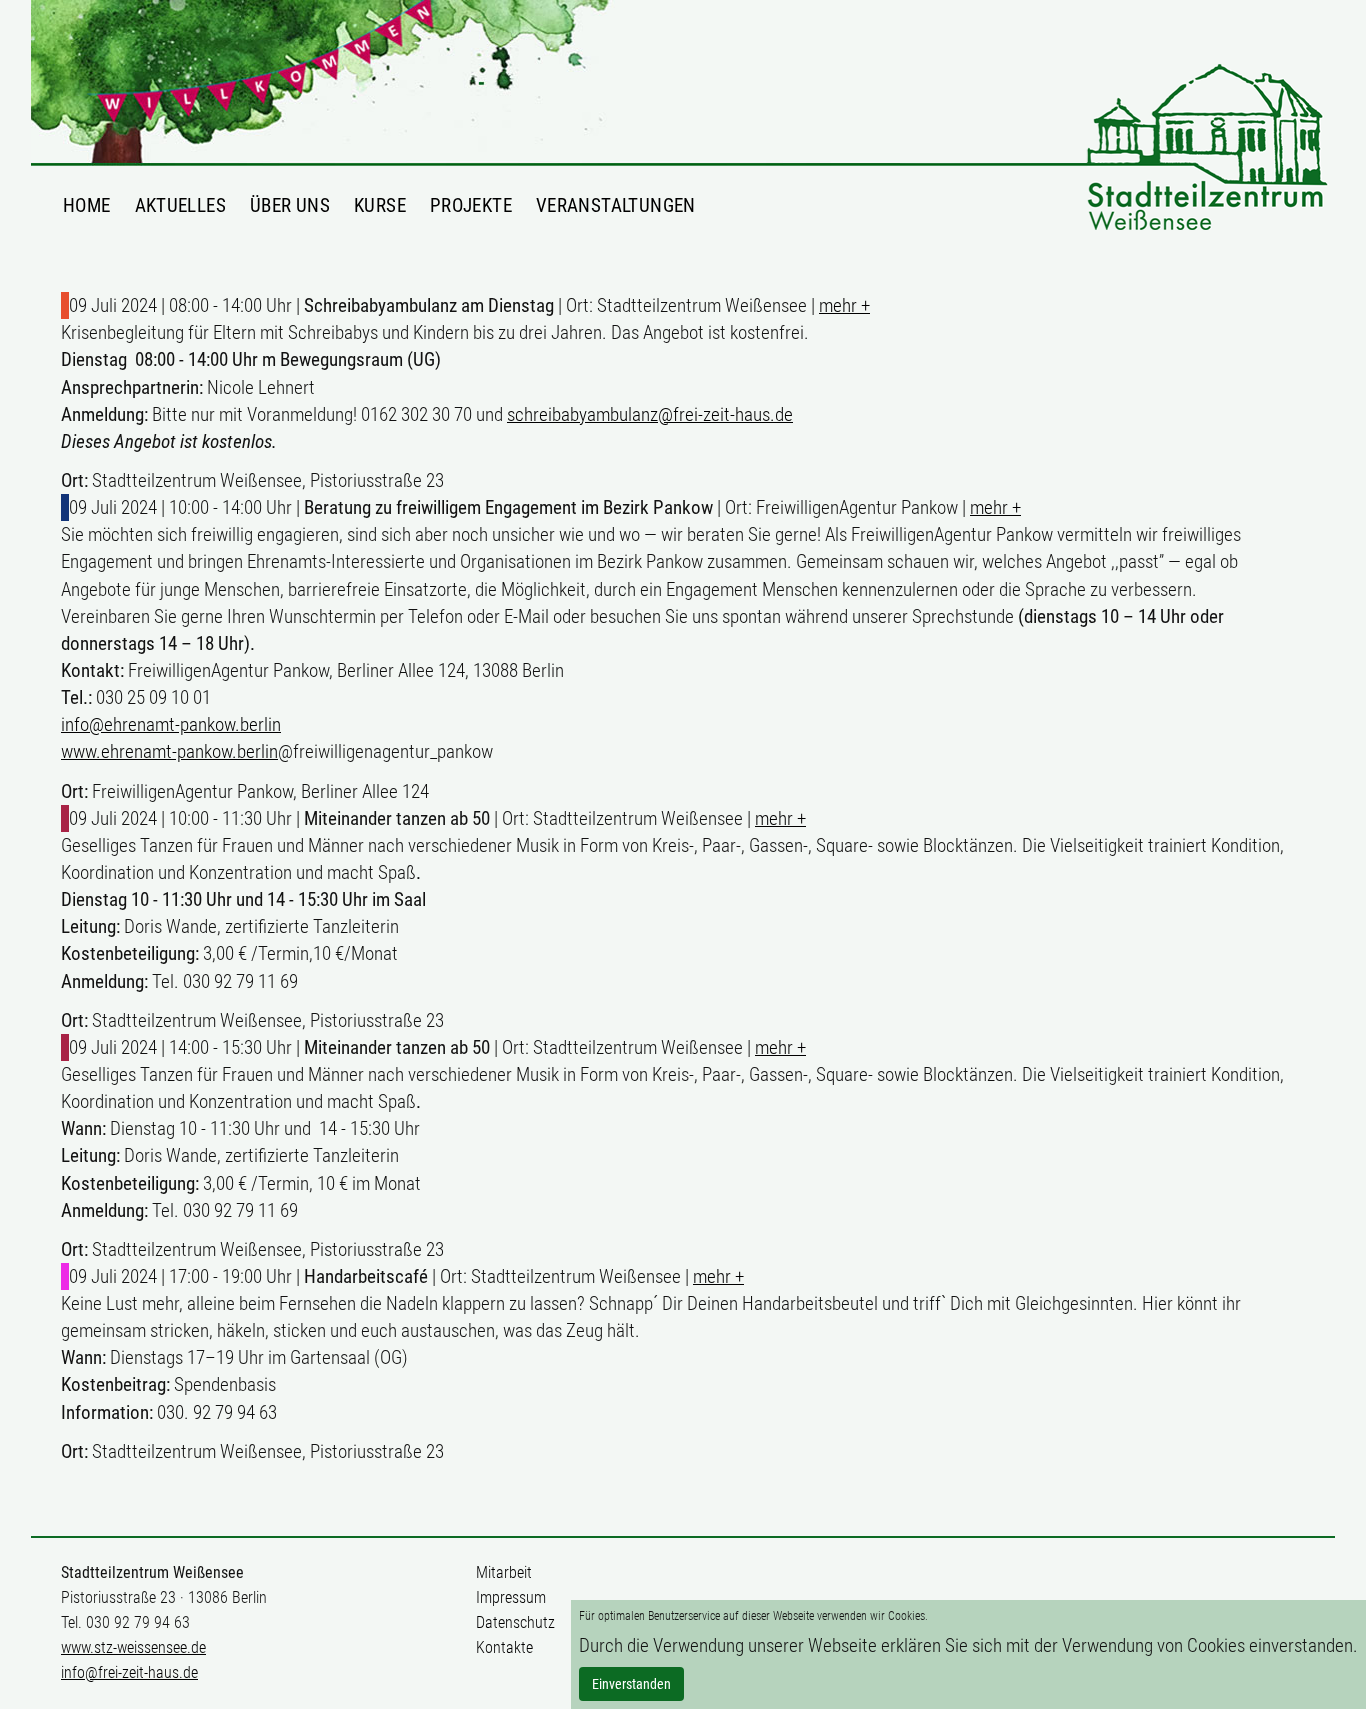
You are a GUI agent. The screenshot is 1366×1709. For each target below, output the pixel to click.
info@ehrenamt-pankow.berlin (171, 724)
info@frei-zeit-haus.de (129, 1672)
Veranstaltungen (616, 205)
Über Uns (290, 205)
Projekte (471, 205)
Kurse (380, 205)
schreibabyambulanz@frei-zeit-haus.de (650, 414)
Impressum (511, 1597)
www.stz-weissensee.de (133, 1647)
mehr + (844, 305)
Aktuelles (180, 205)
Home (87, 205)
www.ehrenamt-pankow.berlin (169, 751)
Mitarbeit (504, 1572)
